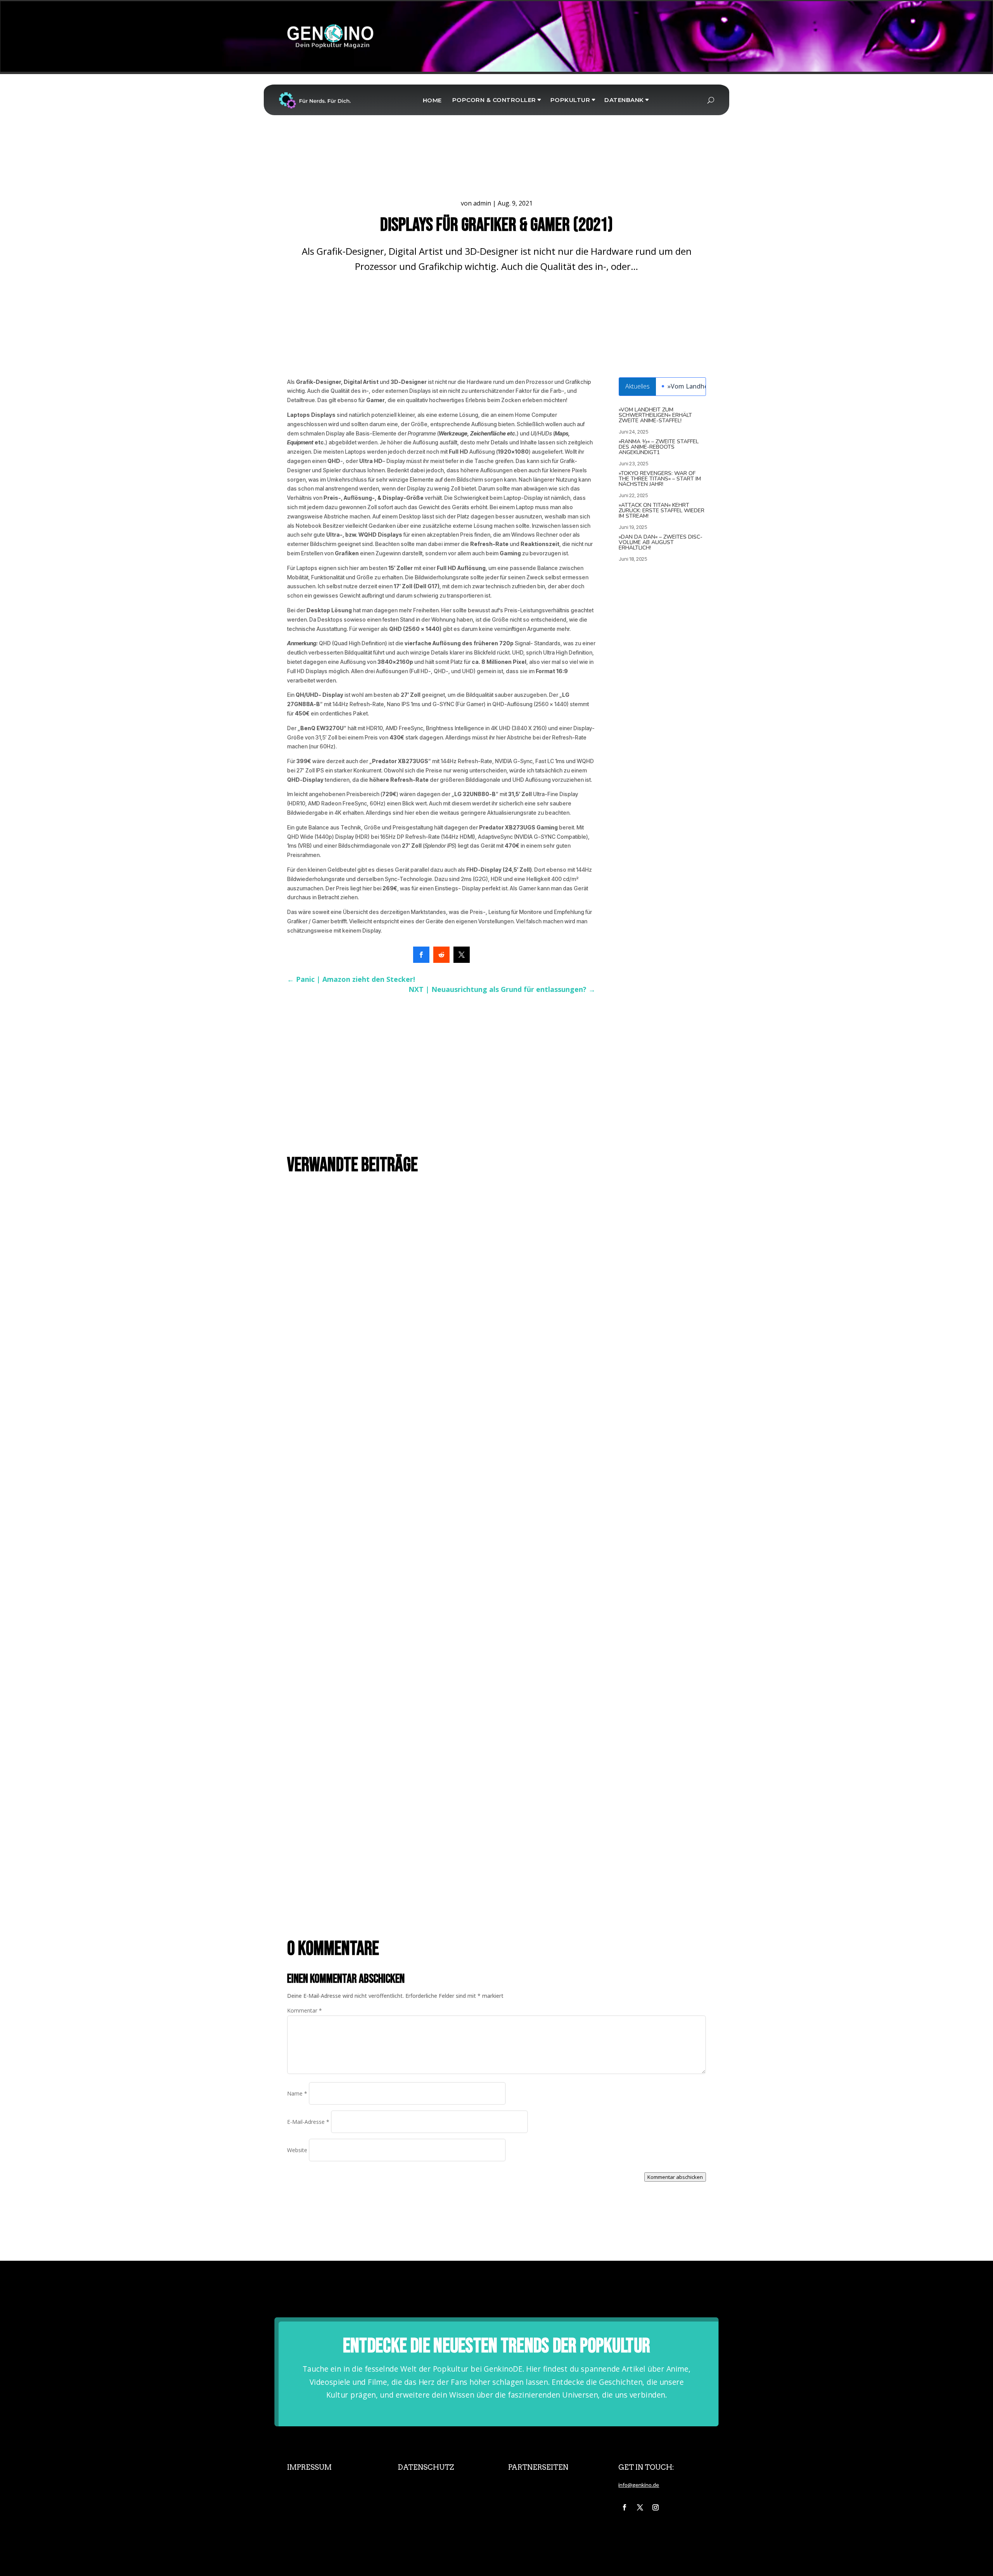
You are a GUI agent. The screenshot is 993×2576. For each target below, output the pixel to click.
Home (432, 100)
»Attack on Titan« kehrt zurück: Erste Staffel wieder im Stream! (662, 511)
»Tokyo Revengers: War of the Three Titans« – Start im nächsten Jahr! (660, 479)
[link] (421, 955)
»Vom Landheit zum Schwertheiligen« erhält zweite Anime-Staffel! (655, 415)
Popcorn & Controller (494, 100)
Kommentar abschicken (675, 2177)
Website (297, 2150)
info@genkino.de (639, 2485)
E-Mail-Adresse (308, 2122)
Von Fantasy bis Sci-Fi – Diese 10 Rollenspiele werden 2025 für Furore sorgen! (391, 1897)
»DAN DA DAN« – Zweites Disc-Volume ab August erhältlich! (661, 542)
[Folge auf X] (640, 2507)
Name (297, 2093)
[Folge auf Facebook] (625, 2507)
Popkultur (570, 100)
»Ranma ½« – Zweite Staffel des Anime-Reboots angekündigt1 (659, 447)
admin (482, 203)
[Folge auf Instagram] (656, 2507)
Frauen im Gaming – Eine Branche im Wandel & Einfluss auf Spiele (374, 1650)
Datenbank (624, 100)
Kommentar (304, 2010)
